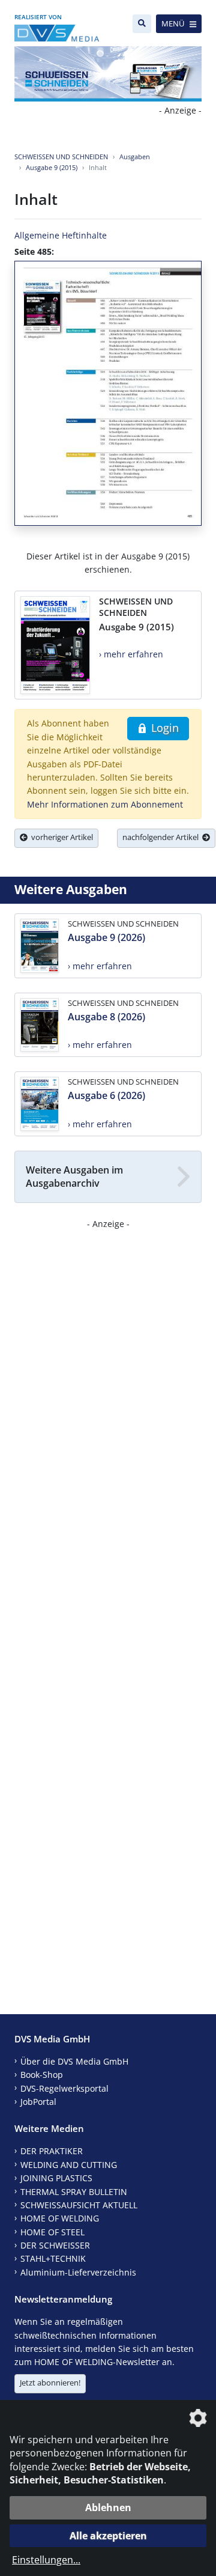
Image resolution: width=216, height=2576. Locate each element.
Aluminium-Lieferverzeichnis (78, 2272)
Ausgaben (135, 157)
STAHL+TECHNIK (53, 2258)
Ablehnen (108, 2507)
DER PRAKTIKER (52, 2151)
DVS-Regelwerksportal (64, 2088)
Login (163, 728)
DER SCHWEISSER (55, 2245)
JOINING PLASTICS (56, 2178)
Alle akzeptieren (108, 2536)
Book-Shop (42, 2075)
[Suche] (142, 24)
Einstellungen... (46, 2560)
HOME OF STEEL (52, 2232)
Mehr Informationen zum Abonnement (105, 804)
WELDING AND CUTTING (69, 2165)
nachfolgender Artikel (162, 837)
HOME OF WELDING (60, 2218)
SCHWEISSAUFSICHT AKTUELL (79, 2205)
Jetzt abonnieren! (50, 2383)
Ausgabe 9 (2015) (52, 167)
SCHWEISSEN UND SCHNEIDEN (61, 157)
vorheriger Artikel (60, 837)
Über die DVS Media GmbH (74, 2061)
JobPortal (38, 2102)
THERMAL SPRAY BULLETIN (74, 2192)
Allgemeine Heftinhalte (61, 235)
